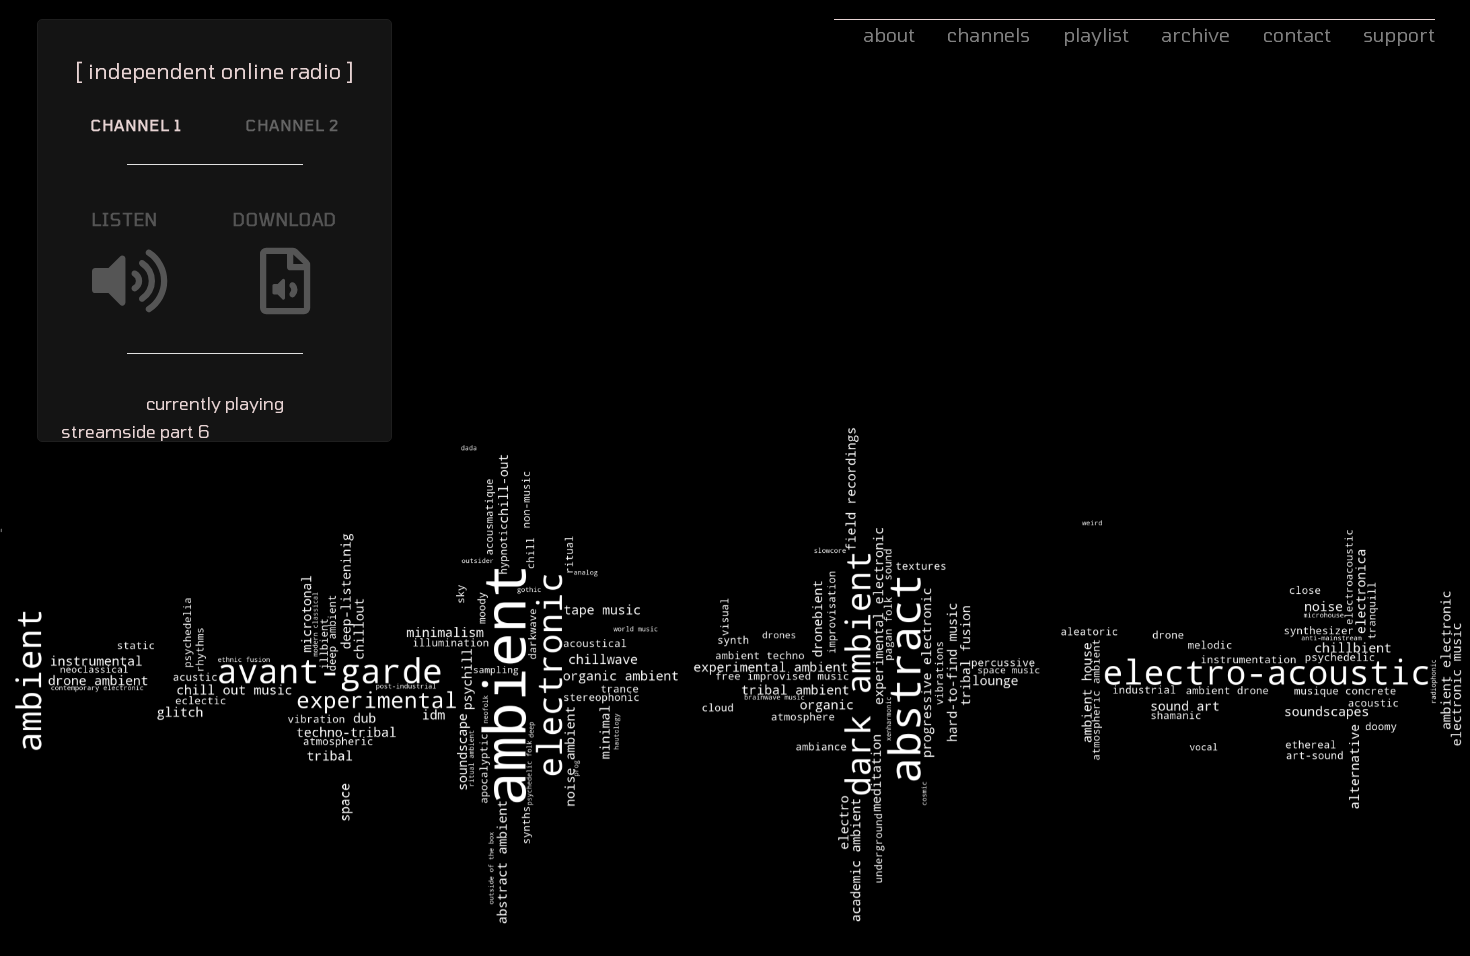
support (1399, 34)
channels (988, 34)
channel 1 (136, 125)
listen (125, 219)
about (889, 34)
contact (1297, 34)
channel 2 (292, 125)
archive (1195, 34)
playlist (1096, 34)
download (285, 219)
